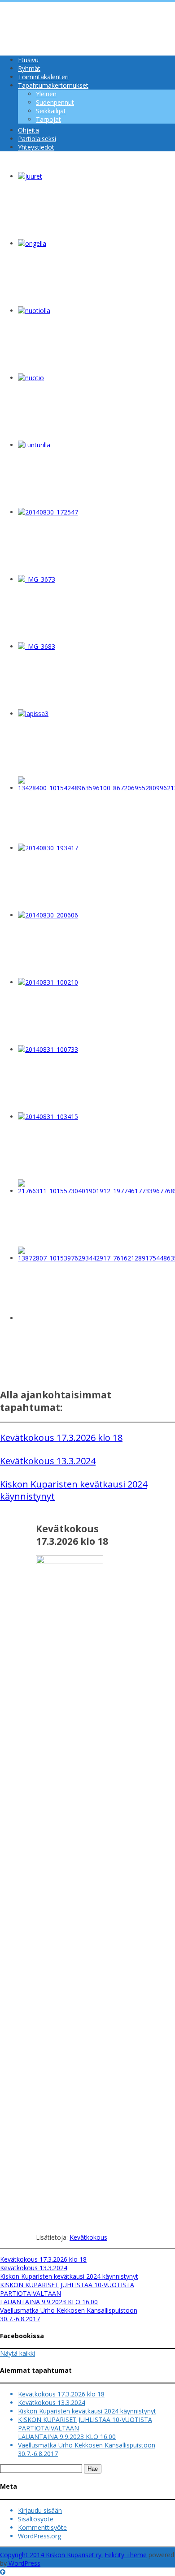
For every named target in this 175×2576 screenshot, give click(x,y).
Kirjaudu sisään (40, 2510)
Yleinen (46, 94)
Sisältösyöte (36, 2519)
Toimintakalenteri (43, 77)
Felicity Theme (126, 2555)
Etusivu (28, 60)
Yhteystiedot (36, 147)
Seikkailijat (51, 111)
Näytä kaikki (17, 2353)
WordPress (24, 2563)
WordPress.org (39, 2536)
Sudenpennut (55, 102)
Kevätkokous (88, 2237)
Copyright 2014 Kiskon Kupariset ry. (51, 2555)
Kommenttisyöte (42, 2527)
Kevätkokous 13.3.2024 (48, 1461)
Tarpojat (48, 119)
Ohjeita (28, 130)
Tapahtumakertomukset (53, 85)
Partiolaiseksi (37, 139)
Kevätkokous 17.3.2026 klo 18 (61, 1438)
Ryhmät (29, 68)
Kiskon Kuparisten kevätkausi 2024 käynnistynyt (69, 2276)
